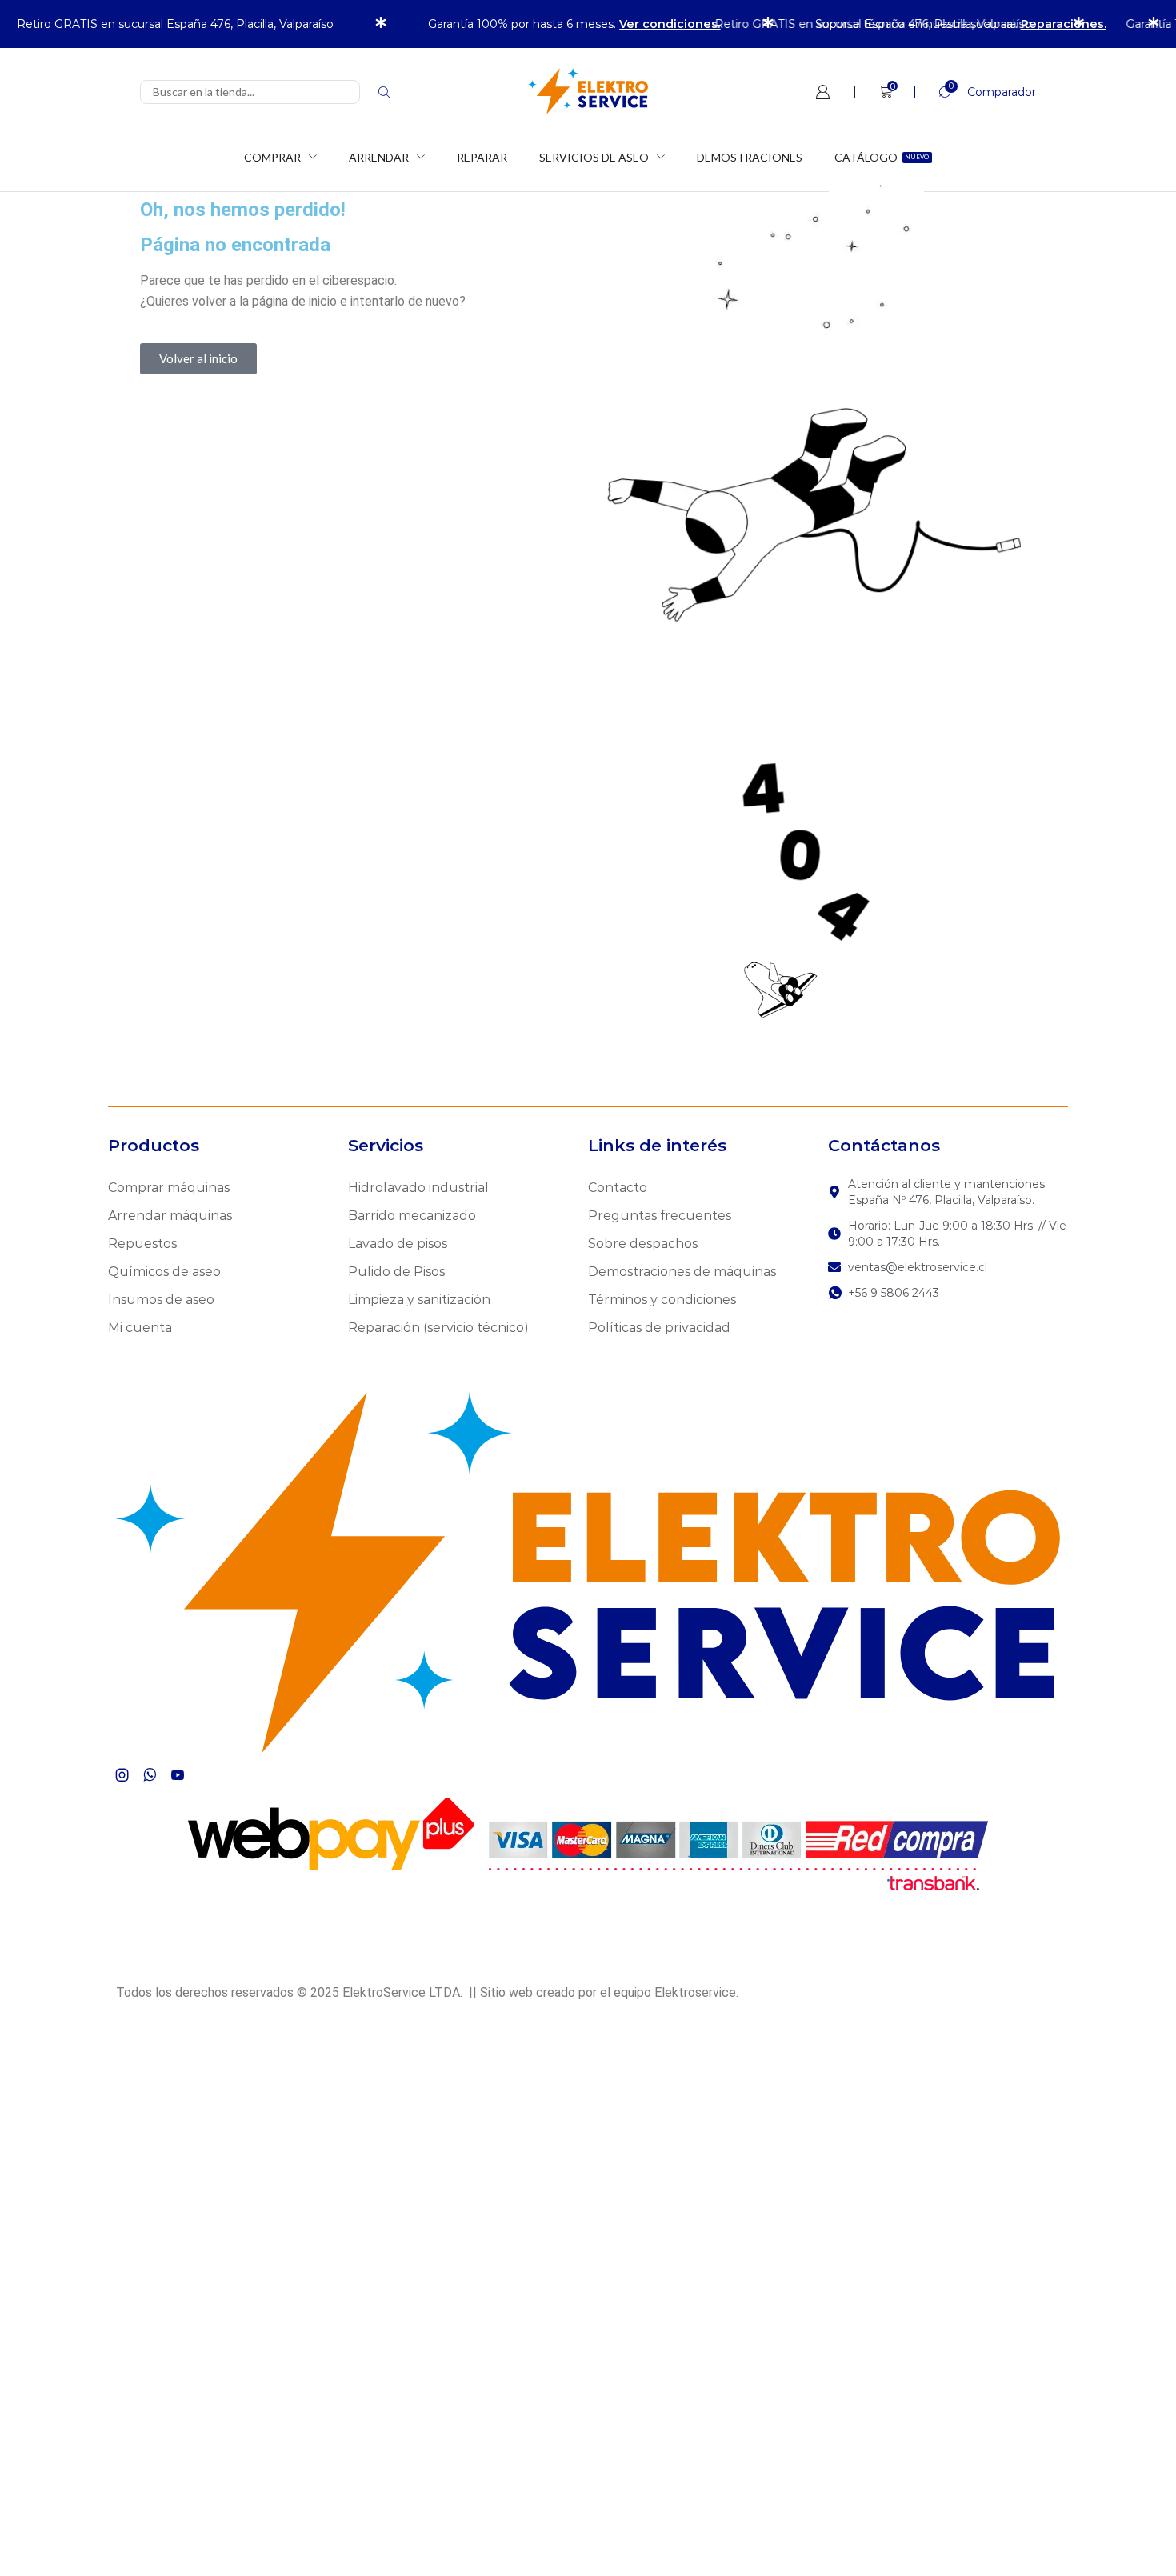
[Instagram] (122, 1775)
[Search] (384, 92)
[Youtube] (178, 1775)
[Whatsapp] (150, 1775)
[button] (975, 92)
